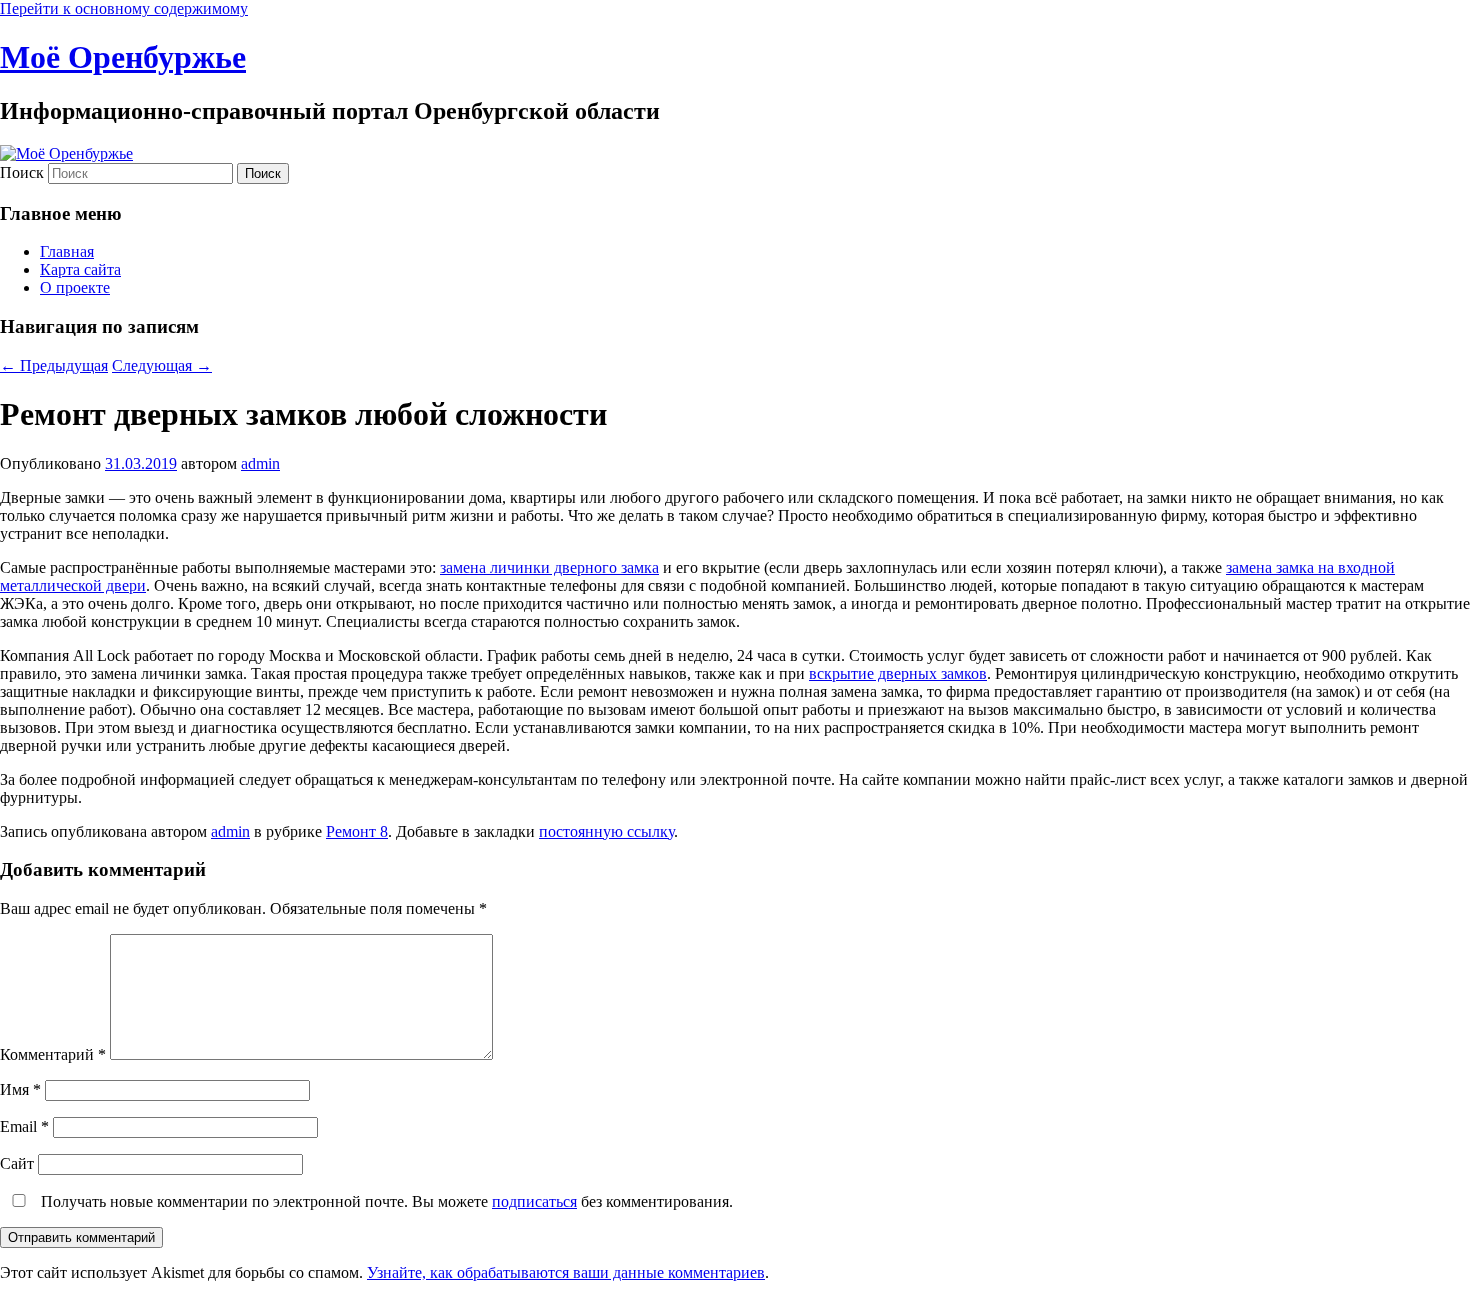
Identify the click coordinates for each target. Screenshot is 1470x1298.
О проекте (75, 287)
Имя (20, 1089)
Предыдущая (54, 365)
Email (24, 1126)
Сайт (17, 1163)
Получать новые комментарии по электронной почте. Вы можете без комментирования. (385, 1201)
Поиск (22, 172)
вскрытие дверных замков (898, 673)
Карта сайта (80, 269)
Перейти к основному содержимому (124, 8)
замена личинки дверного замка (549, 567)
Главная (67, 251)
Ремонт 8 (357, 831)
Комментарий (53, 1054)
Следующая (162, 365)
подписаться (534, 1201)
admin (260, 463)
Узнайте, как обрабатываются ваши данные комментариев (566, 1272)
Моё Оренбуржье (123, 57)
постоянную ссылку (606, 831)
